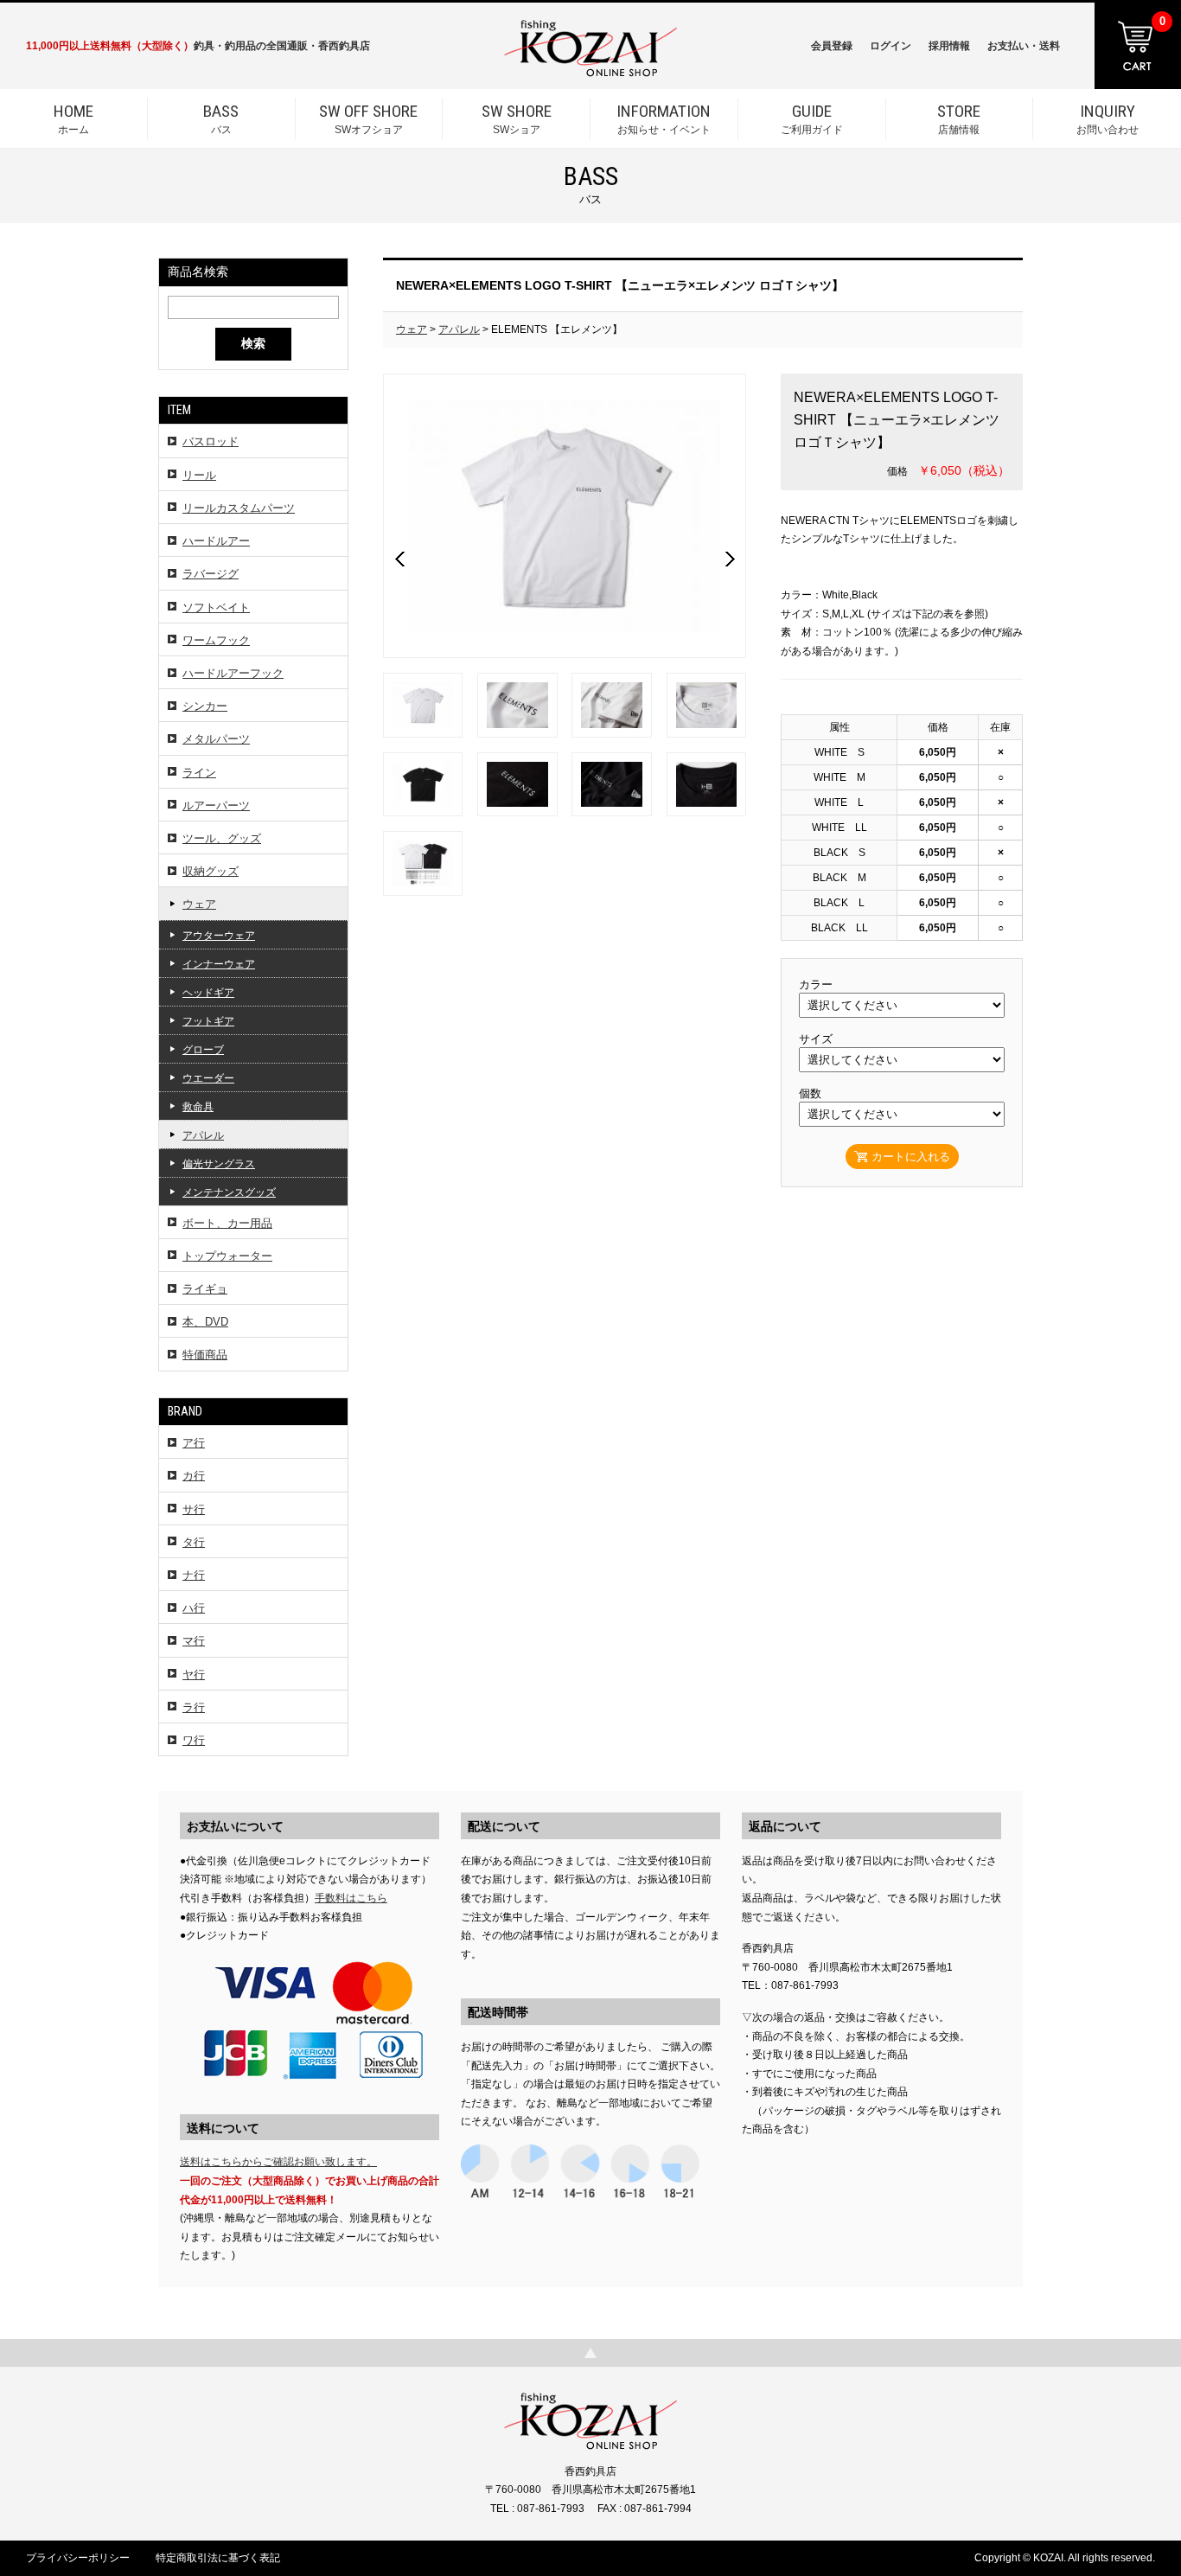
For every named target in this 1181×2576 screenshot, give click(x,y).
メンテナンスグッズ (229, 1192)
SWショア (517, 118)
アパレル (203, 1135)
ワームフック (216, 640)
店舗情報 (959, 118)
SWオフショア (368, 118)
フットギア (208, 1021)
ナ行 (194, 1575)
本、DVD (205, 1322)
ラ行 (194, 1707)
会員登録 (832, 46)
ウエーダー (208, 1078)
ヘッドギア (208, 993)
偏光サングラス (219, 1164)
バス (221, 118)
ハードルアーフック (233, 673)
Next (730, 559)
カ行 (194, 1476)
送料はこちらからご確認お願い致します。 (278, 2162)
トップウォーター (227, 1256)
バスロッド (211, 441)
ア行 (194, 1443)
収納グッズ (211, 871)
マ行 (194, 1641)
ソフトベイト (216, 607)
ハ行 (194, 1608)
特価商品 (205, 1355)
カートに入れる (911, 1157)
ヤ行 (194, 1675)
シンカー (205, 706)
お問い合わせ (1108, 118)
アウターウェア (219, 936)
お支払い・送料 (1024, 46)
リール (199, 475)
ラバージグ (211, 574)
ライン (199, 773)
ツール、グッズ (222, 838)
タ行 (194, 1542)
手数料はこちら (351, 1898)
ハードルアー (216, 541)
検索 (253, 343)
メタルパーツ (216, 739)
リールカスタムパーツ (239, 508)
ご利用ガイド (812, 118)
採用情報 (949, 46)
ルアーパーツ (216, 805)
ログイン (891, 46)
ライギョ (205, 1289)
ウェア (199, 904)
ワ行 (194, 1740)
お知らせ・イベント (664, 118)
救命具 (198, 1107)
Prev (399, 559)
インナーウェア (219, 964)
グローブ (203, 1050)
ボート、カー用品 (227, 1223)
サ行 (194, 1509)
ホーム (73, 118)
